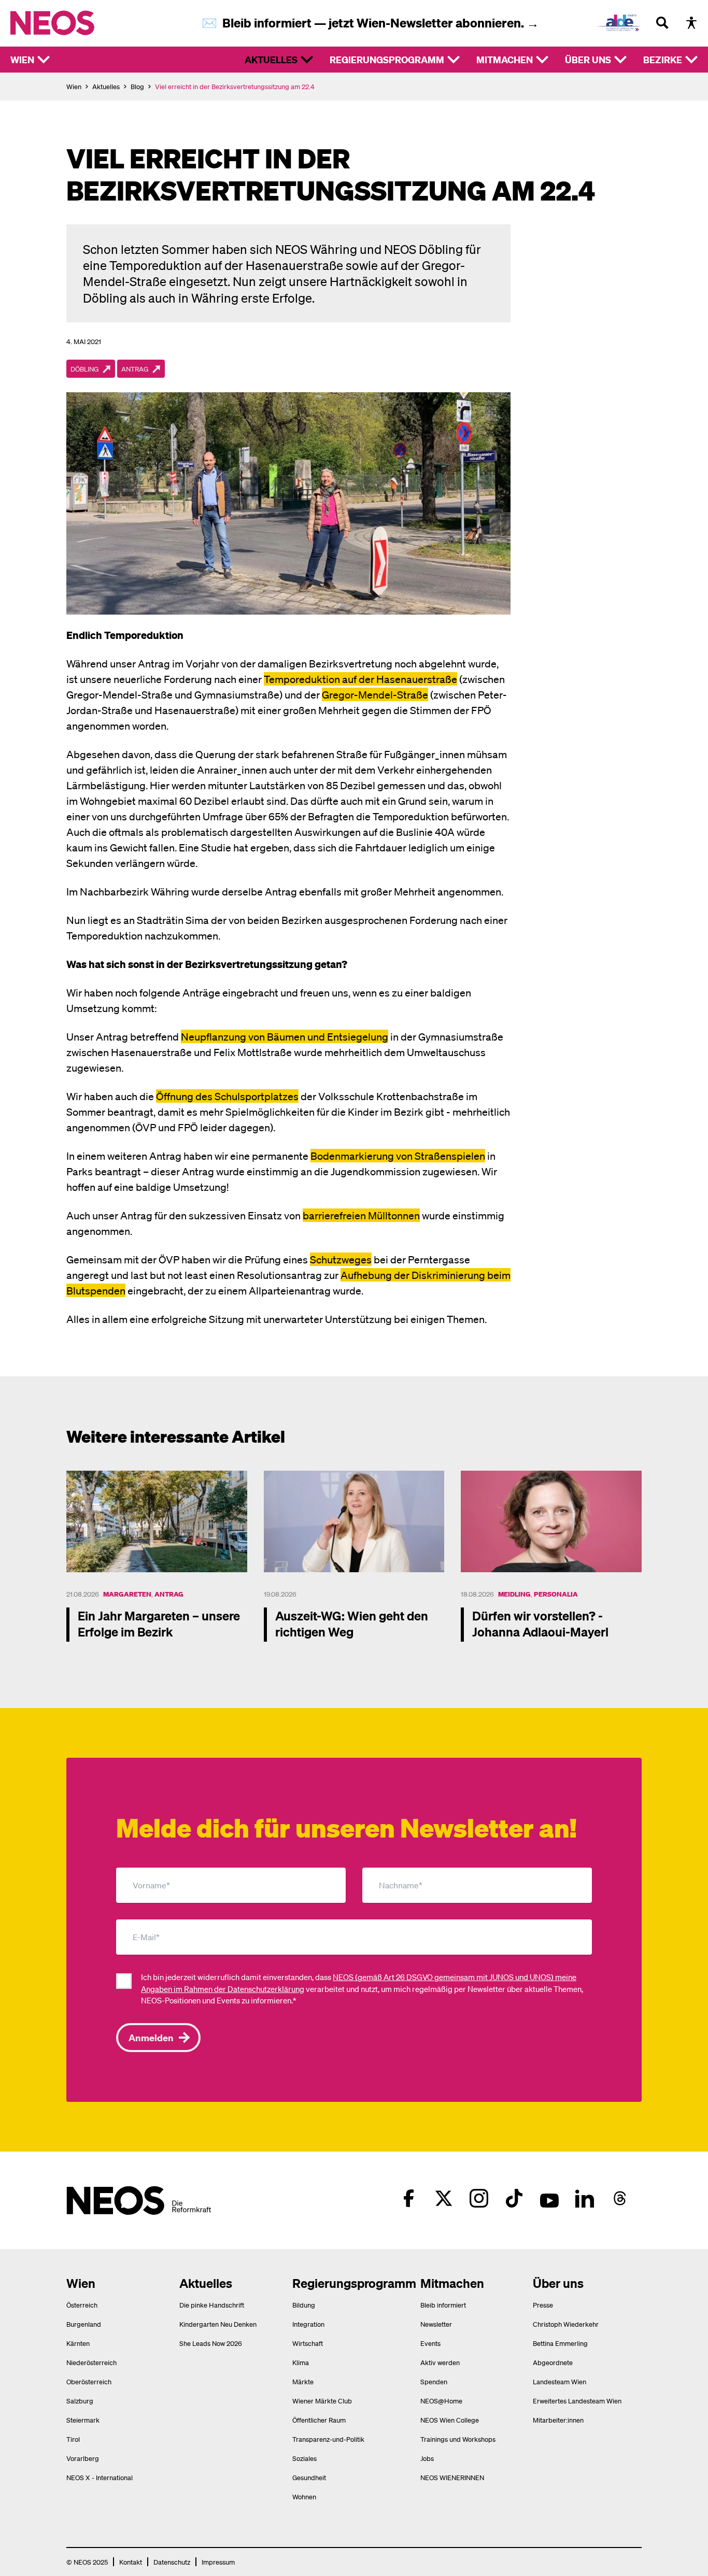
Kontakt (131, 2562)
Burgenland (84, 2324)
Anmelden (151, 2037)
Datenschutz (172, 2562)
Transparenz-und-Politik (328, 2439)
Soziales (305, 2458)
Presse (543, 2305)
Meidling (514, 1594)
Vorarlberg (83, 2458)
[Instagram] (479, 2198)
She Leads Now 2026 (211, 2343)
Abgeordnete (553, 2362)
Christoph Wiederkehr (566, 2324)
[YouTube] (549, 2198)
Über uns (588, 59)
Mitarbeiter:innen (558, 2420)
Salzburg (80, 2401)
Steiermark (83, 2420)
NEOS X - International (100, 2477)
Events (430, 2343)
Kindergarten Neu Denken (218, 2324)
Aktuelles (271, 59)
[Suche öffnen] (662, 23)
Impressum (218, 2562)
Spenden (434, 2381)
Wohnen (304, 2496)
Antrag (169, 1594)
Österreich (82, 2305)
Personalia (556, 1594)
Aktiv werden (440, 2362)
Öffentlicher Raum (319, 2420)
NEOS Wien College (450, 2420)
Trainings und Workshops (458, 2439)
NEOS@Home (441, 2401)
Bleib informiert (443, 2305)
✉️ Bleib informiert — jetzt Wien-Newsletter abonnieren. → (370, 23)
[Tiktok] (514, 2198)
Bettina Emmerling (560, 2343)
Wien (22, 59)
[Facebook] (408, 2198)
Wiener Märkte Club (322, 2401)
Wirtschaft (308, 2343)
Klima (301, 2362)
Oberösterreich (89, 2381)
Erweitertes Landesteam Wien (577, 2401)
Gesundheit (309, 2477)
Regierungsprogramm (387, 59)
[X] (444, 2198)
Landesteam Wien (560, 2381)
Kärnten (78, 2343)
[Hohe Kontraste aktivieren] (691, 23)
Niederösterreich (91, 2362)
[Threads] (620, 2198)
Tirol (73, 2439)
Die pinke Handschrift (212, 2305)
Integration (308, 2324)
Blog (137, 86)
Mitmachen (505, 59)
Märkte (303, 2381)
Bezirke (663, 59)
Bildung (304, 2305)
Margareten (127, 1594)
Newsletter (436, 2324)
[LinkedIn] (585, 2198)
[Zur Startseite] (74, 23)
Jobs (427, 2458)
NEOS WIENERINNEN (452, 2477)
